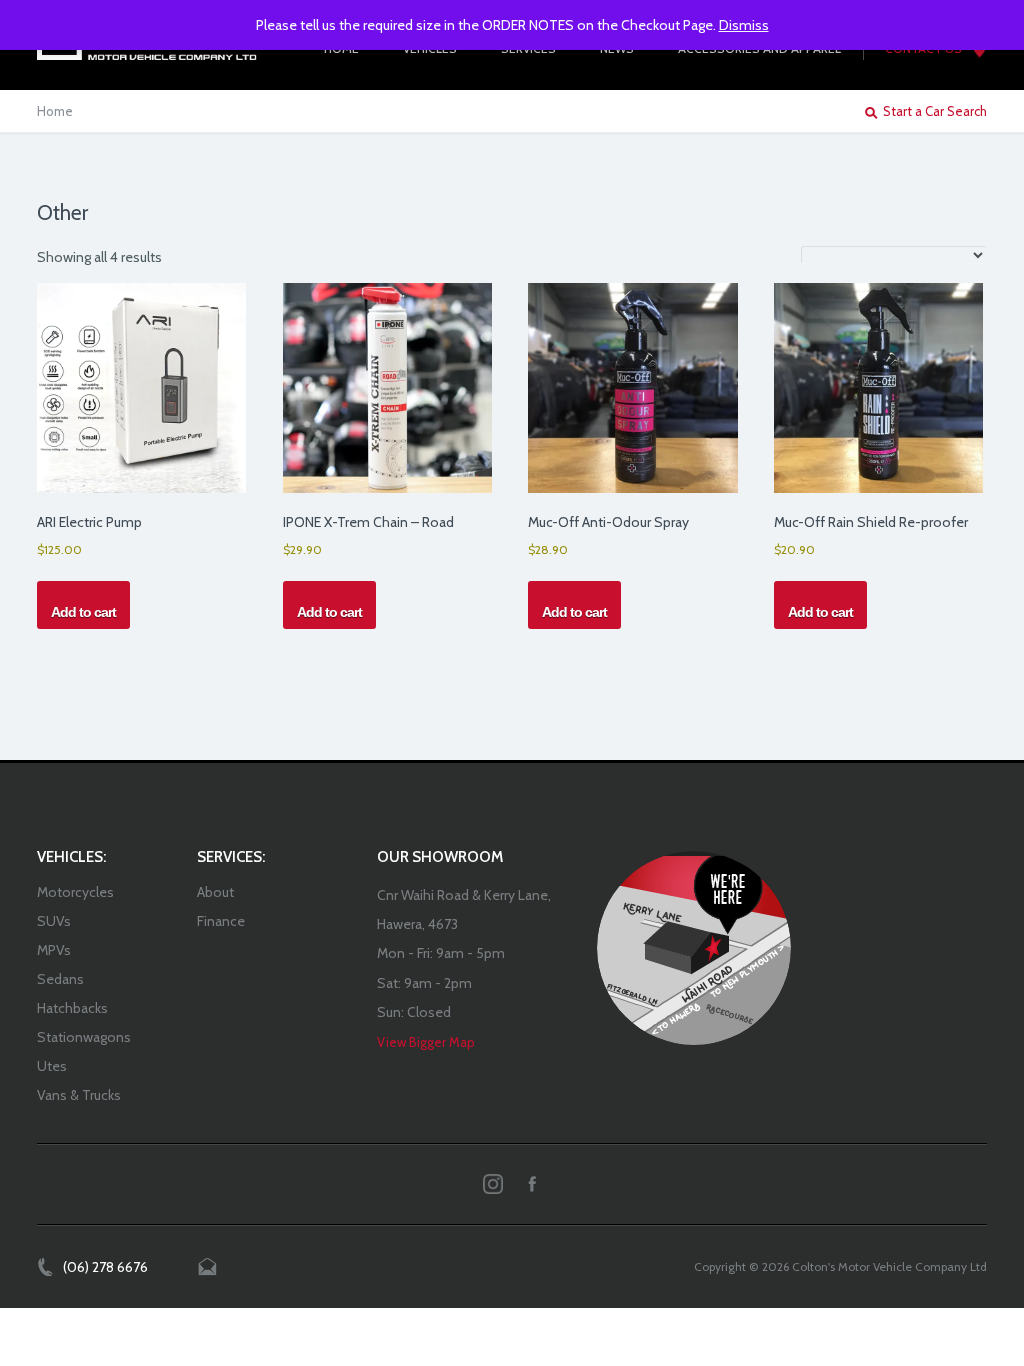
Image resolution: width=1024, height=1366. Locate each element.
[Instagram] (493, 1184)
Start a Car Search (935, 111)
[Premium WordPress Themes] (694, 948)
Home (55, 111)
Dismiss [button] (744, 25)
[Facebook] (532, 1184)
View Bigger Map (426, 1042)
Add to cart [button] (83, 612)
